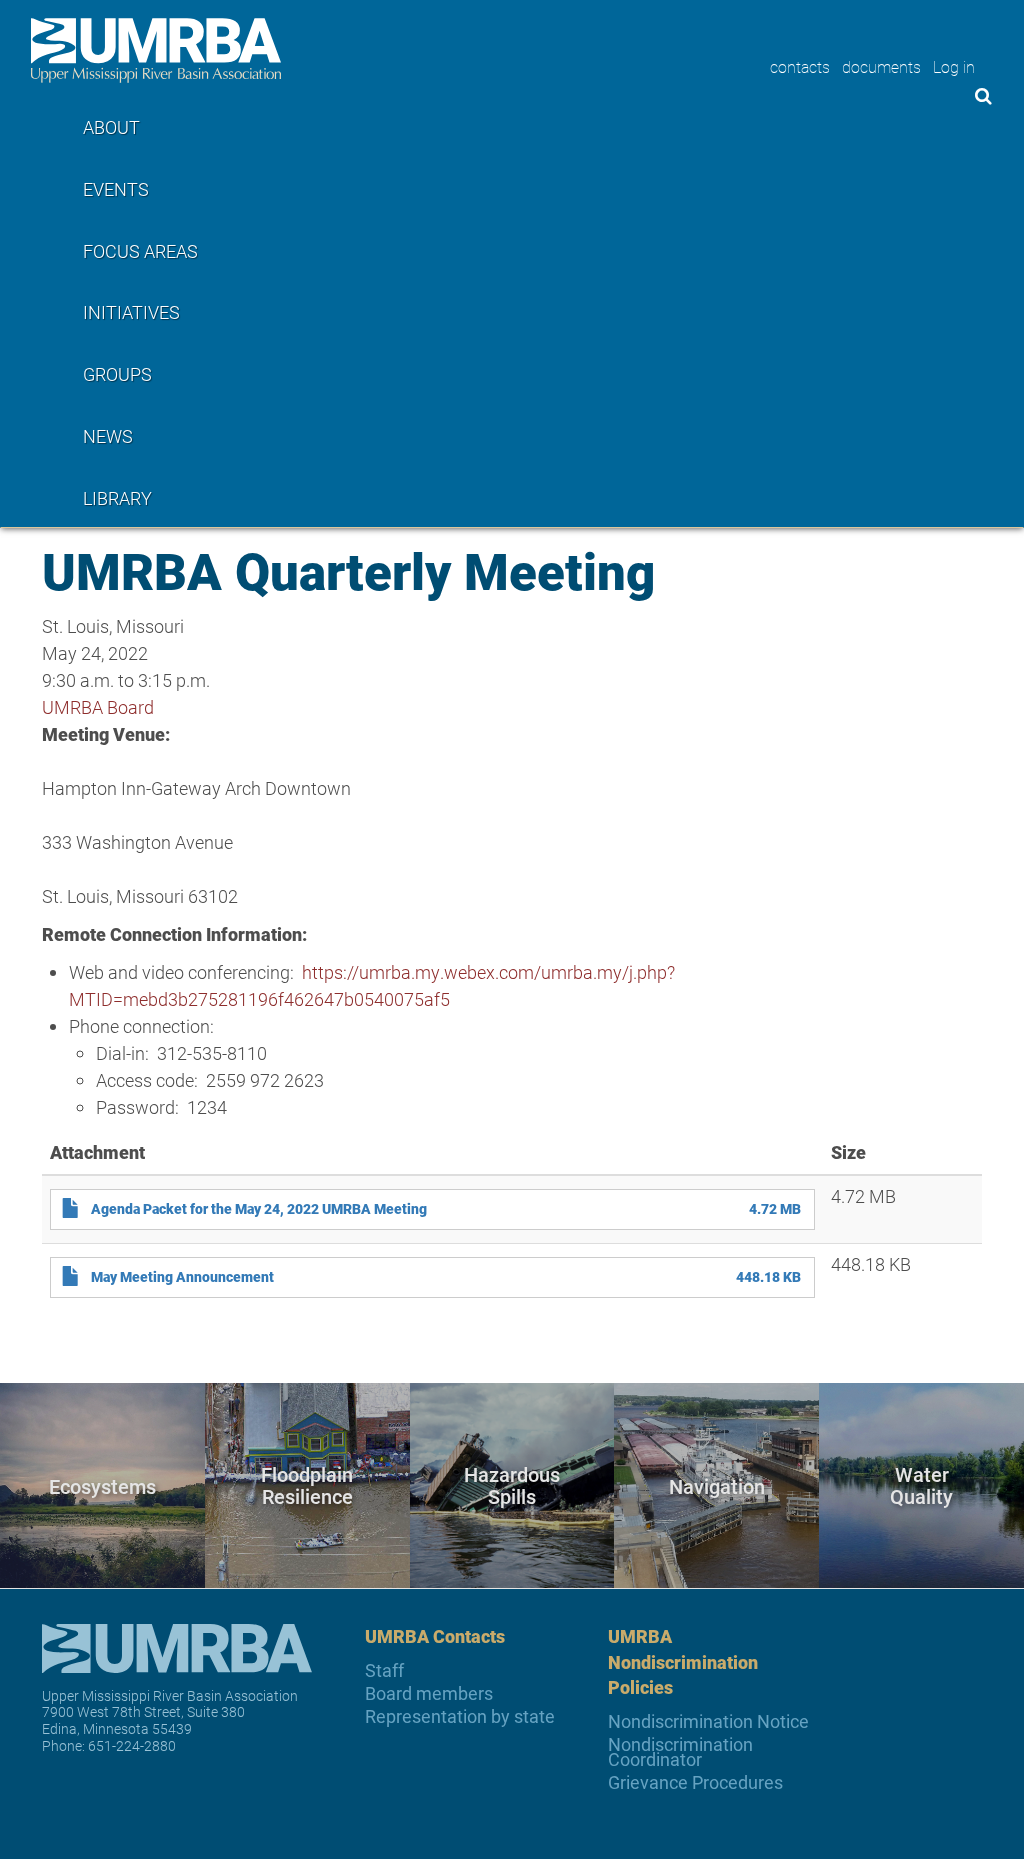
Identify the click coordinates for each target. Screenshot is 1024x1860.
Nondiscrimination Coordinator (680, 1752)
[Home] (156, 50)
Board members (429, 1693)
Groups (117, 374)
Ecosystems (102, 1485)
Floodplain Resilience (307, 1485)
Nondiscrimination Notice (708, 1721)
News (108, 436)
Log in (954, 66)
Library (117, 498)
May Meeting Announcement (182, 1277)
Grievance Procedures (695, 1782)
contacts (800, 66)
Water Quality (921, 1485)
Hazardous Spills (512, 1485)
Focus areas (140, 251)
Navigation (717, 1485)
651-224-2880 (132, 1745)
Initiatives (131, 312)
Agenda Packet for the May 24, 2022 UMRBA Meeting (259, 1209)
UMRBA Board (98, 707)
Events (116, 189)
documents (881, 66)
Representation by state (460, 1716)
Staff (384, 1670)
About (111, 127)
